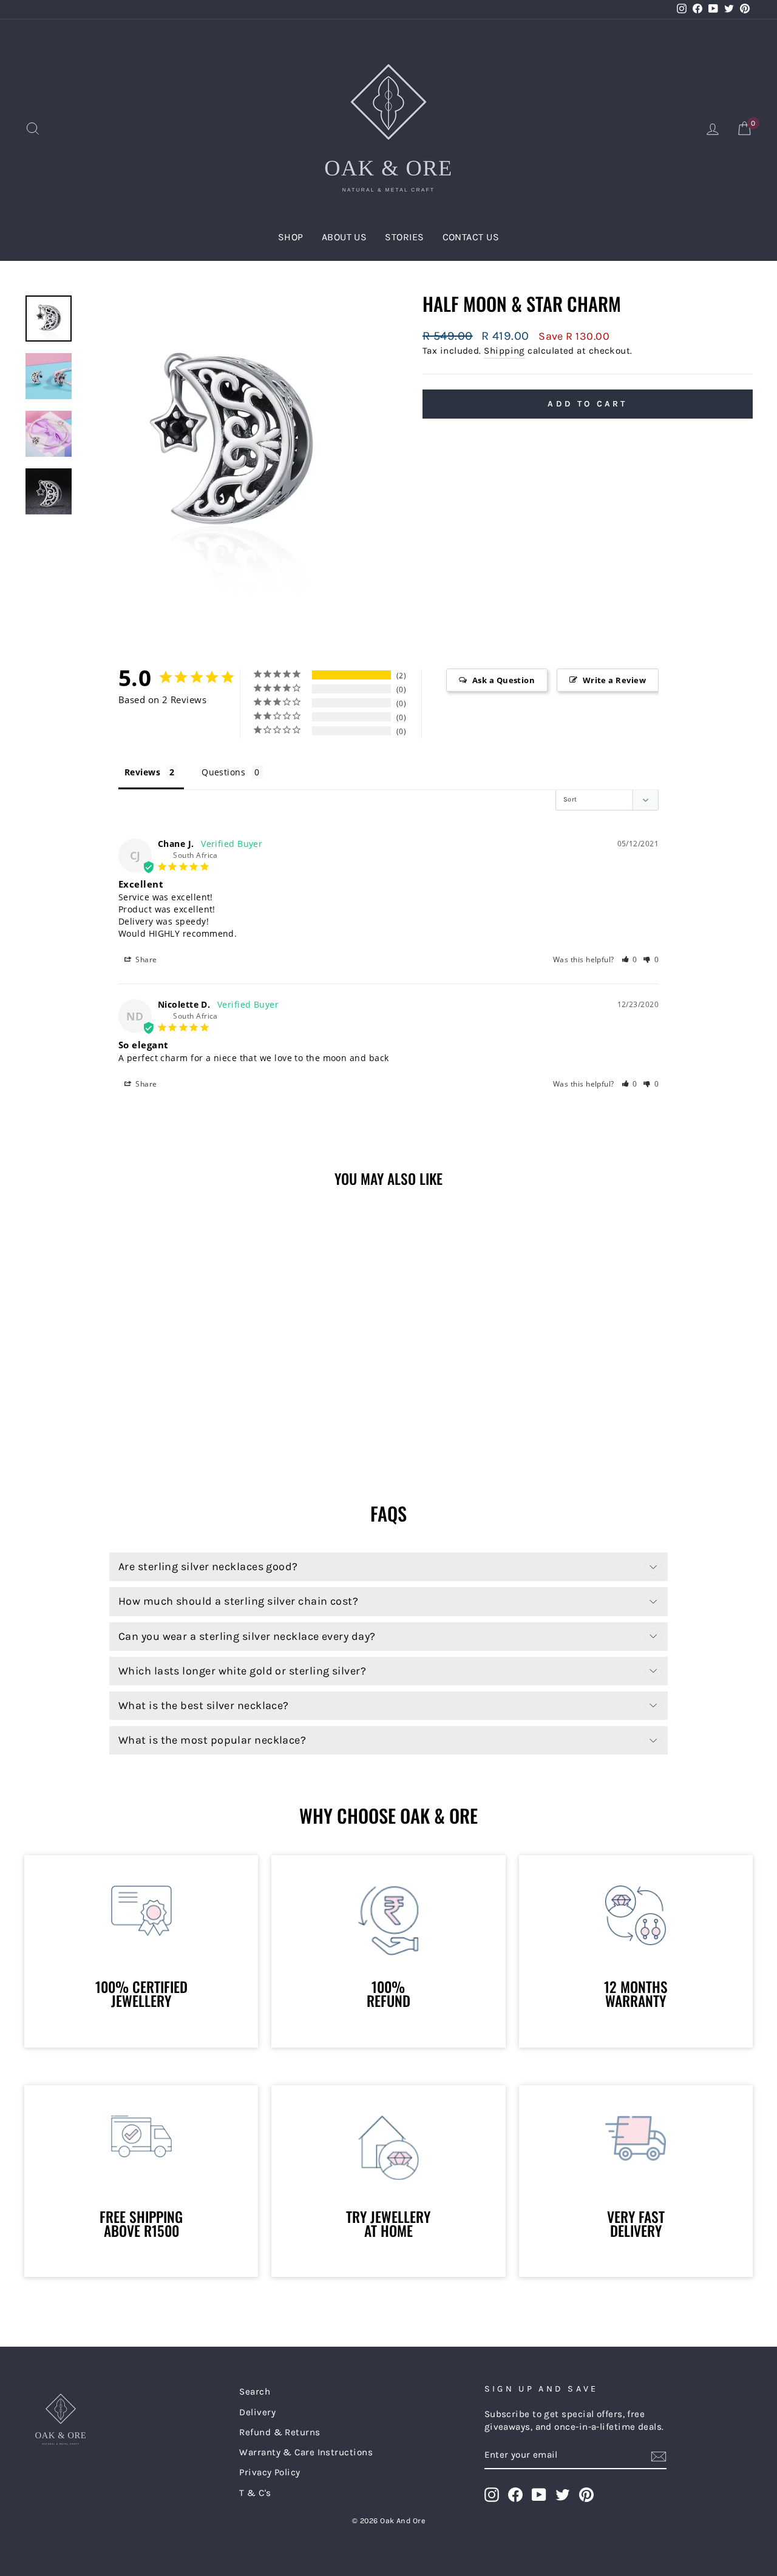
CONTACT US (471, 237)
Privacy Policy (270, 2472)
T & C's (255, 2493)
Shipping (504, 351)
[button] (630, 959)
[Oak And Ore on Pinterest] (586, 2495)
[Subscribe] (659, 2456)
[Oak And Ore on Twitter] (563, 2495)
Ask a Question (504, 680)
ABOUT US (344, 237)
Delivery (257, 2412)
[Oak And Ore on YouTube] (539, 2495)
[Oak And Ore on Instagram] (492, 2495)
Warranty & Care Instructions (306, 2452)
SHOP (291, 237)
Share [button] (145, 959)
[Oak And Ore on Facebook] (515, 2495)
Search (255, 2392)
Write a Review (614, 680)
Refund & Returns (280, 2432)
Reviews (142, 772)
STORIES (404, 237)
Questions (223, 772)
